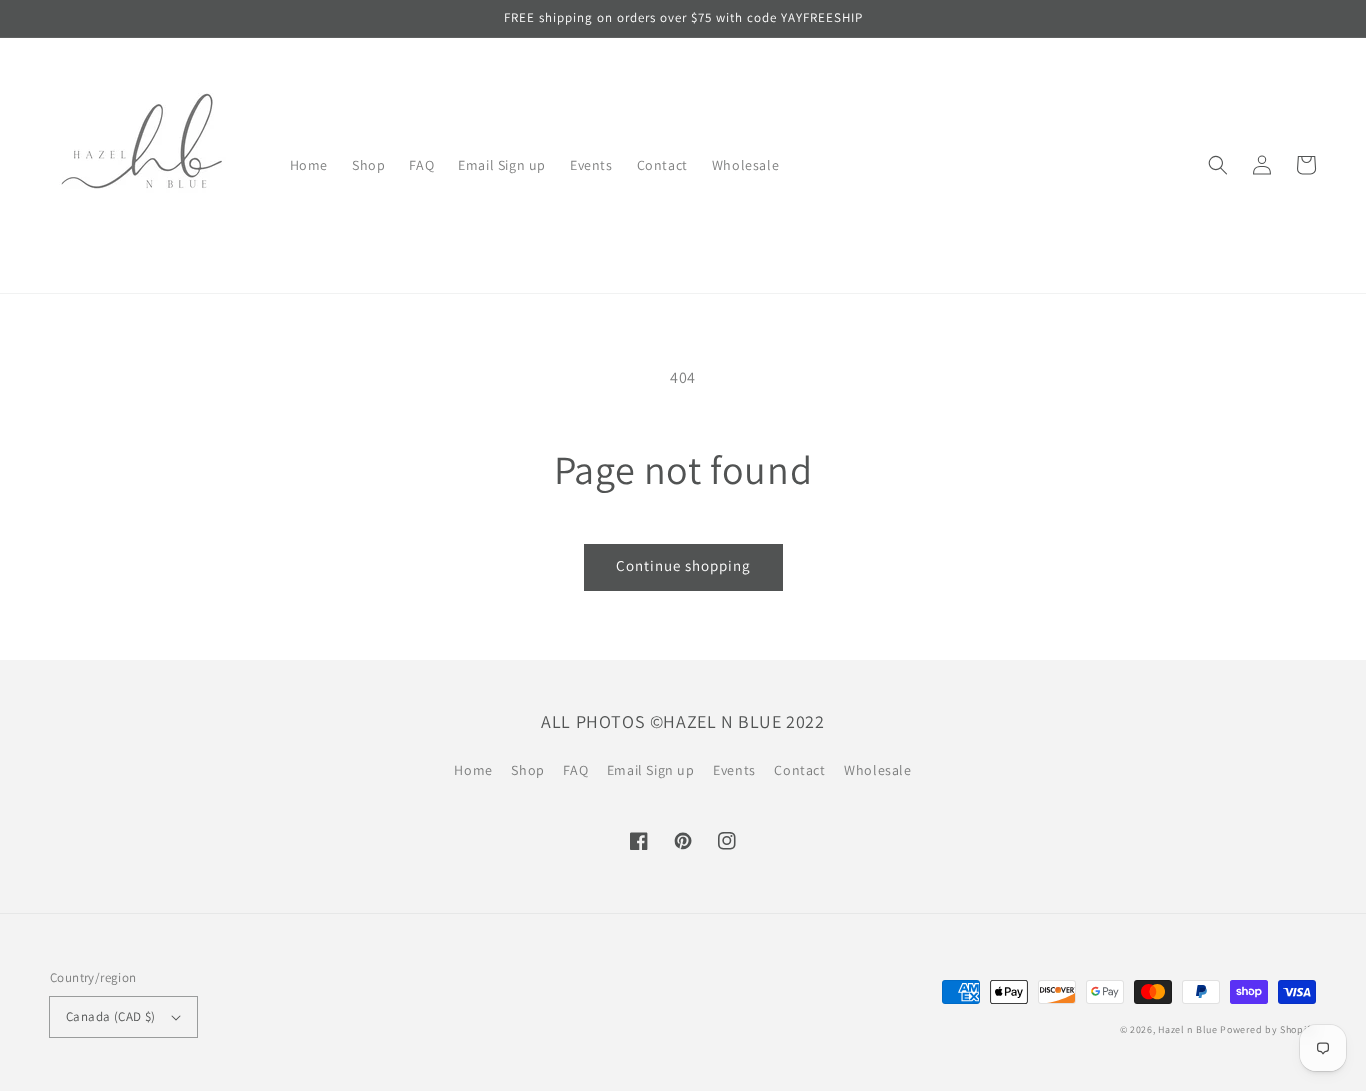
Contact (799, 770)
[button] (1218, 165)
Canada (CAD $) (111, 1016)
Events (734, 770)
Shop (527, 770)
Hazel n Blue (1187, 1029)
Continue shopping (683, 565)
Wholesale (877, 770)
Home (473, 770)
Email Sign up (651, 770)
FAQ (575, 770)
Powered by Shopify (1268, 1029)
